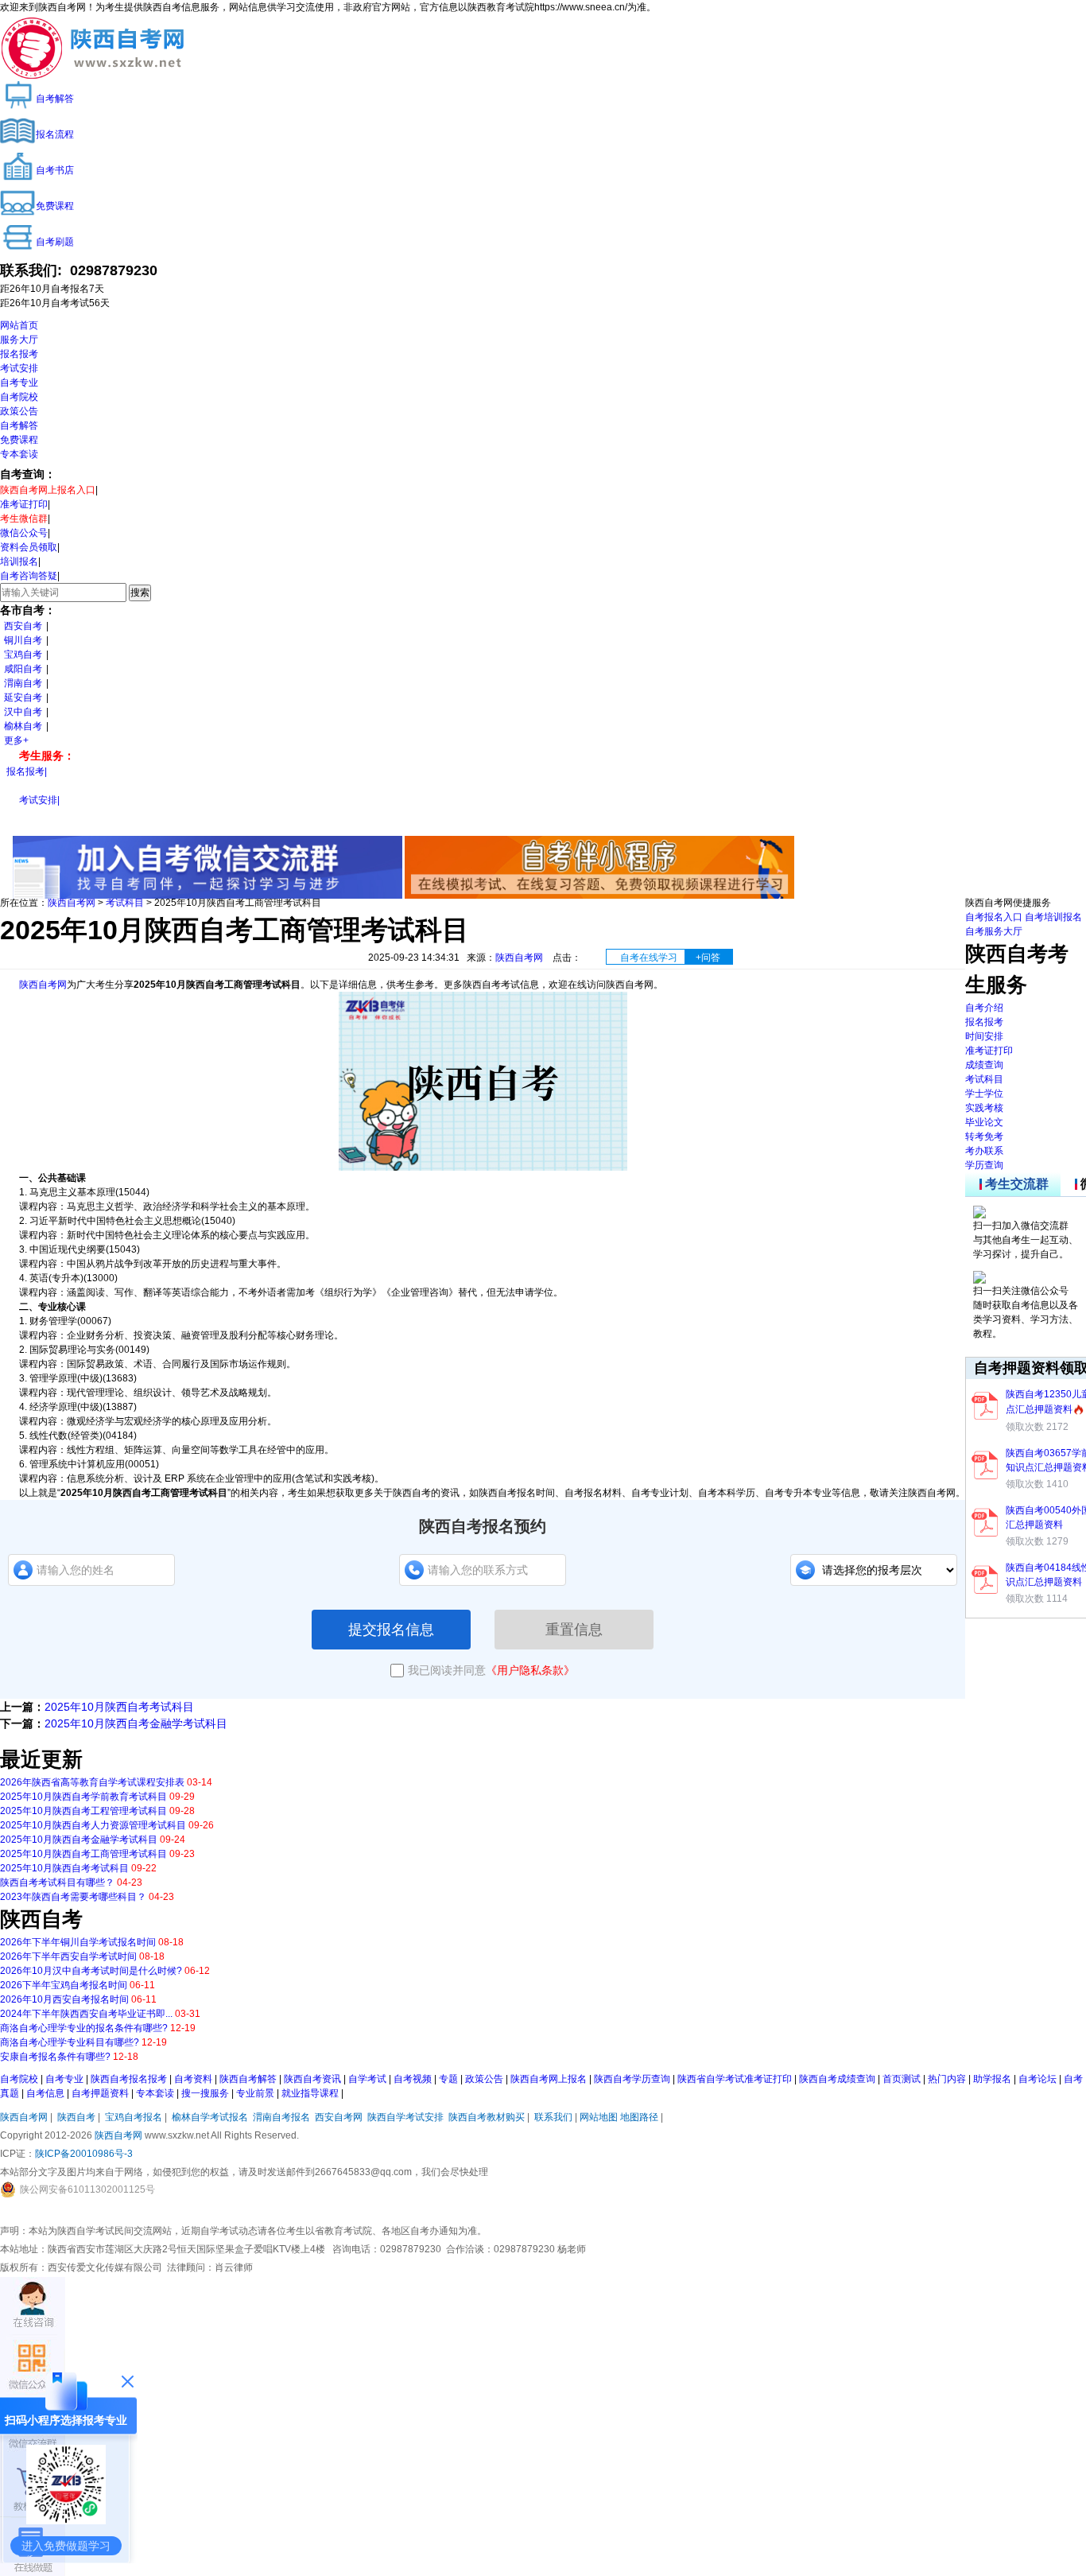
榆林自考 (23, 726)
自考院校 (19, 397)
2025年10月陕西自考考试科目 (119, 1707)
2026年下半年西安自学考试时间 (68, 1956)
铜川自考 (23, 640)
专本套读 (19, 454)
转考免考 (984, 1136)
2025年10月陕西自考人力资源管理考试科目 (93, 1825)
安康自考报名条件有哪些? (55, 2057)
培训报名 (19, 561)
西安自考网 (339, 2117)
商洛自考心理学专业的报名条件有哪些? (84, 2028)
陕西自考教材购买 (487, 2117)
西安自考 (23, 626)
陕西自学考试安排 (405, 2117)
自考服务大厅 (994, 931)
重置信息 (574, 1630)
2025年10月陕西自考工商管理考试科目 (83, 1854)
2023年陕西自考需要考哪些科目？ (73, 1897)
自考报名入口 (994, 917)
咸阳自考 (23, 669)
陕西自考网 (72, 903)
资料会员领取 (29, 547)
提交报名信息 (391, 1630)
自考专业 (19, 383)
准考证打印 (24, 504)
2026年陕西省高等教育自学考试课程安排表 (92, 1782)
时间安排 (984, 1036)
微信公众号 (24, 533)
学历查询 (984, 1165)
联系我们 (553, 2117)
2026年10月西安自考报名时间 (64, 1999)
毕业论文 (984, 1122)
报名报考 (19, 354)
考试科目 (125, 903)
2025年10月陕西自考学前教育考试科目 (83, 1797)
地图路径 (640, 2117)
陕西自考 (76, 2117)
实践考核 (984, 1108)
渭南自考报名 (281, 2117)
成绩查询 (984, 1065)
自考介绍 (984, 1008)
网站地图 (599, 2117)
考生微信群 (24, 519)
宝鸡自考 (23, 655)
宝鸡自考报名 (134, 2117)
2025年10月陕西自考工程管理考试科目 (83, 1811)
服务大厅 (19, 340)
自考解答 (19, 425)
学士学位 (984, 1094)
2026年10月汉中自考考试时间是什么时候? (91, 1971)
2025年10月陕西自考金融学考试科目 (136, 1723)
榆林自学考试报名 (210, 2117)
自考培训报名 (1053, 917)
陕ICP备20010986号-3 (84, 2154)
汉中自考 (23, 712)
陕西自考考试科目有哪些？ (57, 1882)
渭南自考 (23, 683)
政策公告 (19, 411)
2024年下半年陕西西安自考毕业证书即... (86, 2014)
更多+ (16, 740)
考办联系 (984, 1151)
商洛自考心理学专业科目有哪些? (70, 2042)
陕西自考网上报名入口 (48, 490)
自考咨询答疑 (29, 576)
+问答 (708, 958)
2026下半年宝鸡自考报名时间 (64, 1985)
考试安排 (19, 368)
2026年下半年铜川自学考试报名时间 (78, 1942)
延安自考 (23, 697)
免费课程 (19, 440)
